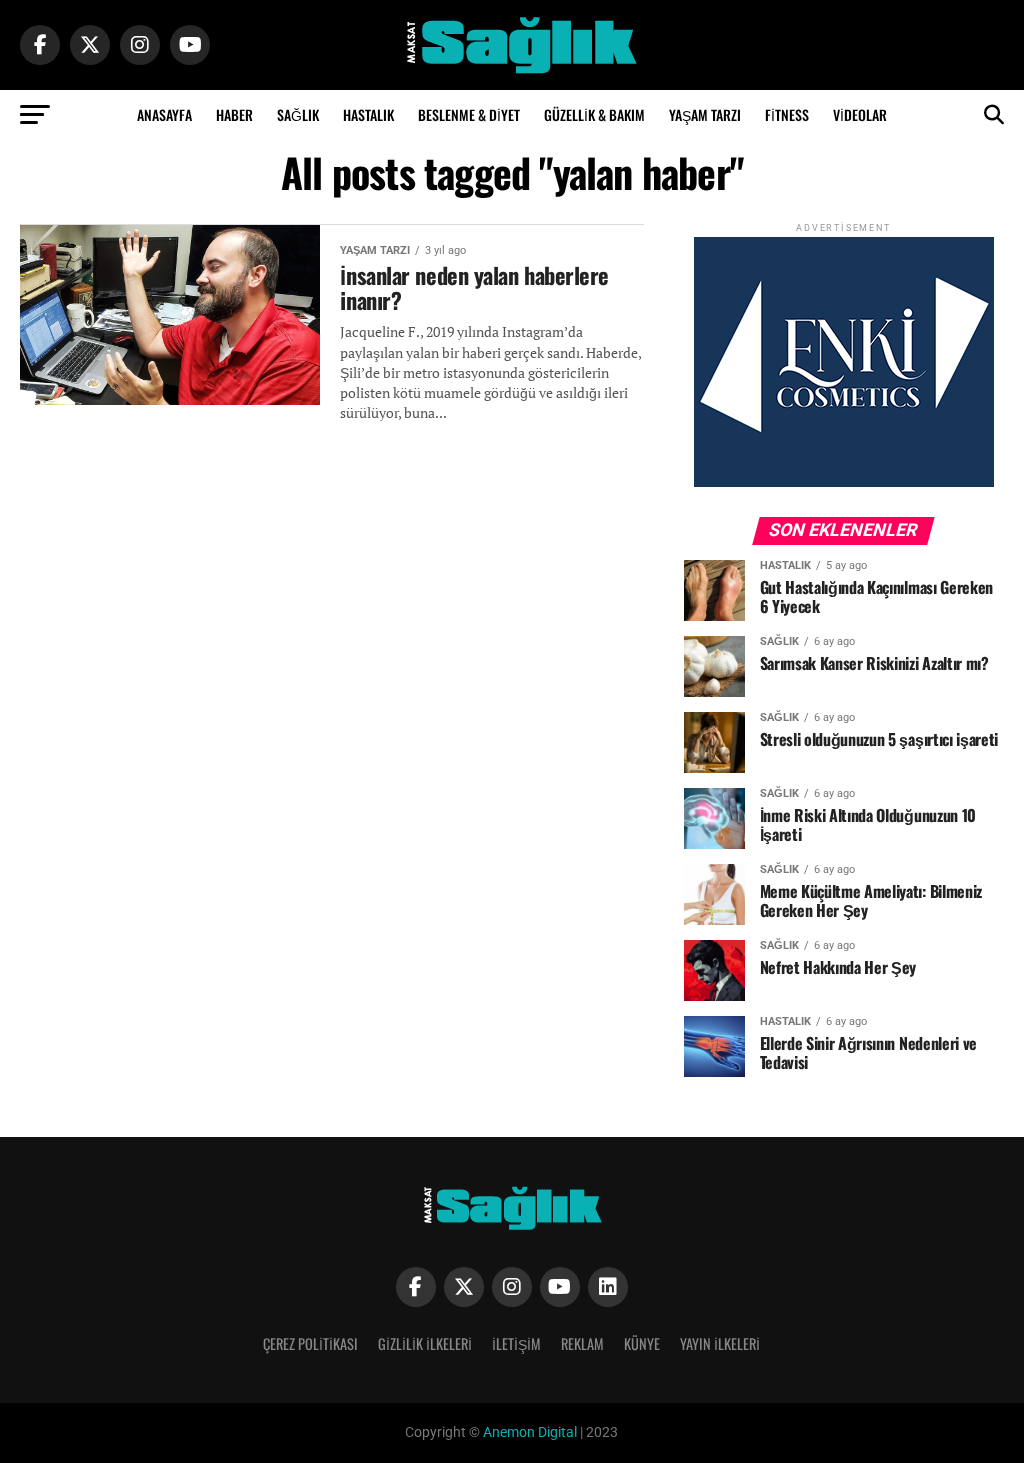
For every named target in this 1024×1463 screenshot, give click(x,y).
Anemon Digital (528, 1432)
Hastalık (368, 114)
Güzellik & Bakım (594, 114)
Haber (234, 114)
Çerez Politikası (310, 1343)
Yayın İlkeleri (720, 1343)
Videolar (860, 114)
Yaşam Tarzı (705, 114)
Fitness (787, 114)
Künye (642, 1343)
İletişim (516, 1343)
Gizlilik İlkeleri (425, 1343)
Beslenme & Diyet (469, 114)
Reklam (582, 1343)
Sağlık (298, 114)
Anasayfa (164, 114)
